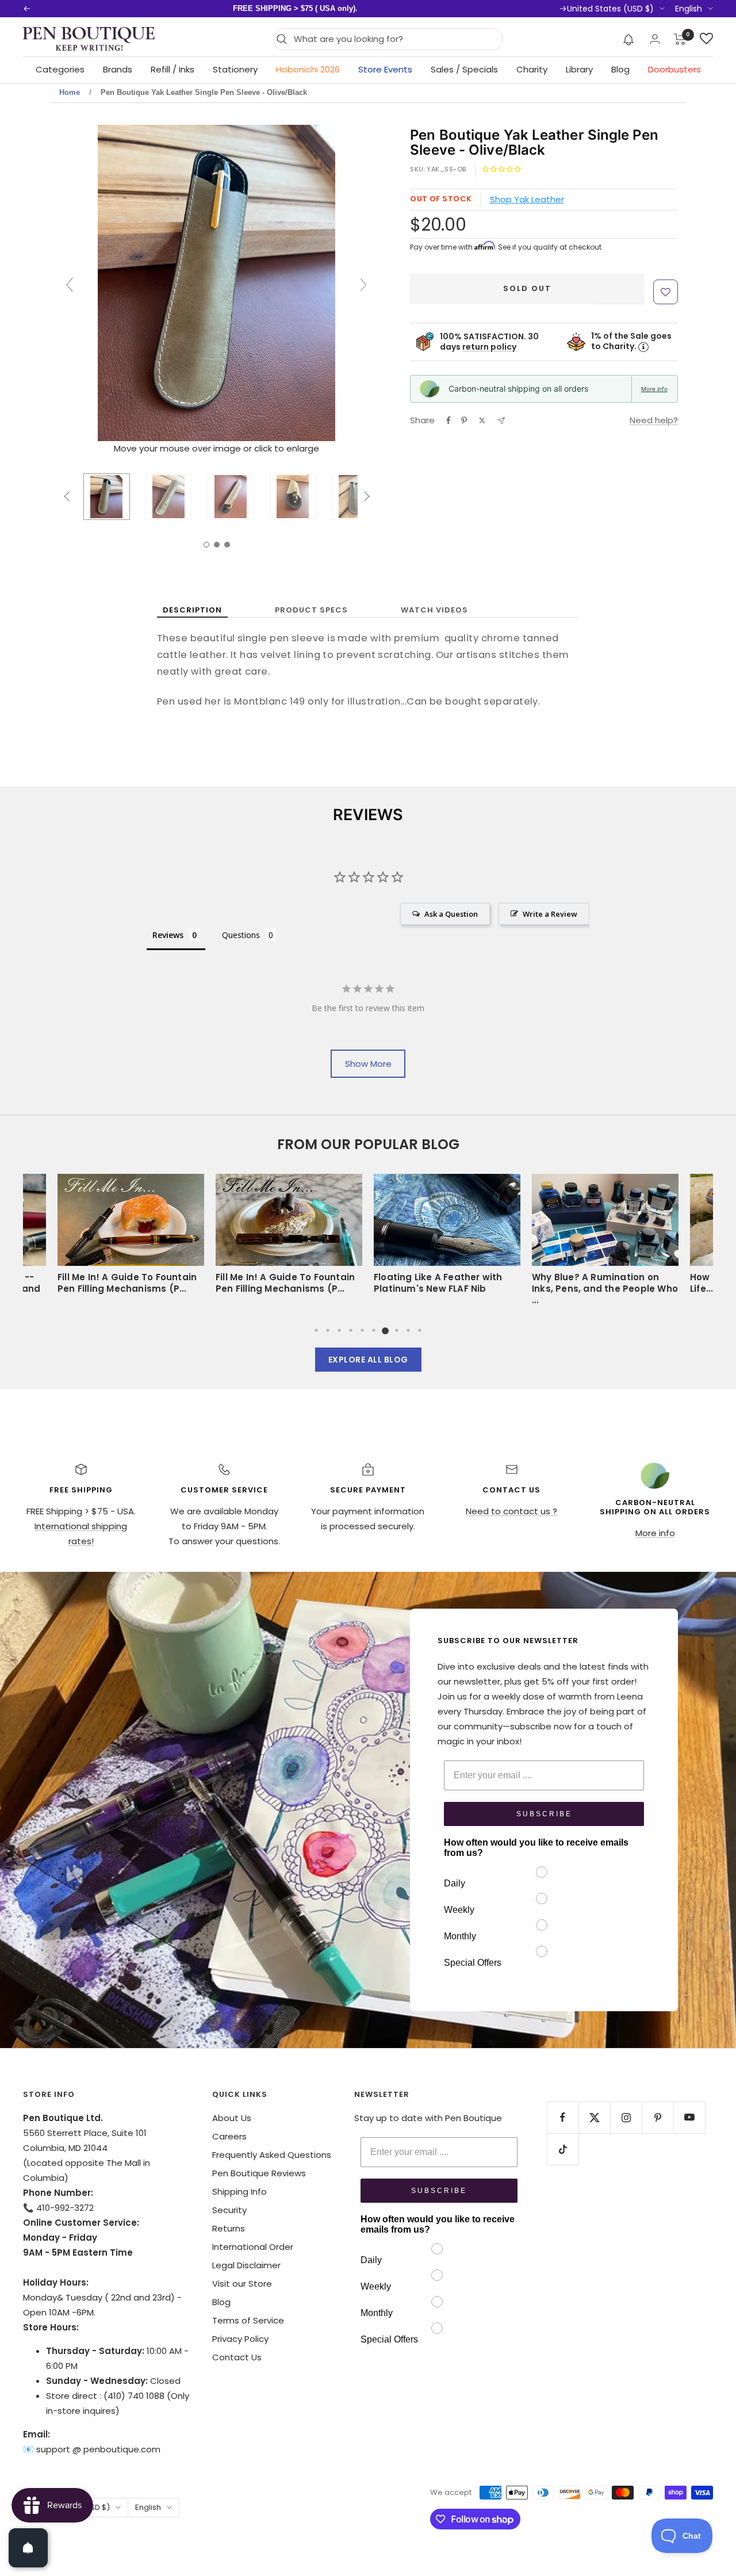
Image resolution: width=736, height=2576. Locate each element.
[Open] (28, 2548)
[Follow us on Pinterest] (658, 2117)
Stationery (235, 69)
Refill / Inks (172, 69)
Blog (620, 69)
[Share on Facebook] (448, 420)
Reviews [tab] (168, 935)
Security (229, 2210)
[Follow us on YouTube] (689, 2117)
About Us (232, 2118)
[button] (629, 39)
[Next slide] (363, 285)
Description (192, 610)
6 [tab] (374, 1330)
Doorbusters (674, 69)
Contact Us (237, 2357)
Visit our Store (242, 2284)
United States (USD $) (610, 9)
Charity (532, 69)
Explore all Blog (368, 1360)
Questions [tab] (241, 935)
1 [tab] (316, 1330)
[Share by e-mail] (501, 421)
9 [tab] (408, 1330)
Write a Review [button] (550, 914)
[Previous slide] (70, 285)
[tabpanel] (447, 1238)
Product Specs (311, 610)
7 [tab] (385, 1330)
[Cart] (680, 39)
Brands (118, 69)
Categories (60, 69)
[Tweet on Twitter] (482, 420)
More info (654, 389)
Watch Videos (434, 610)
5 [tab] (362, 1330)
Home (70, 92)
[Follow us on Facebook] (563, 2117)
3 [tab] (339, 1330)
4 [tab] (351, 1330)
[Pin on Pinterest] (464, 420)
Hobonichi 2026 (308, 69)
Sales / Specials (464, 69)
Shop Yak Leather (527, 199)
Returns (229, 2228)
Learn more (435, 8)
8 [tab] (397, 1330)
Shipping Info (239, 2192)
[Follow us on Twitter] (594, 2117)
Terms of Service (248, 2320)
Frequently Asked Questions (272, 2155)
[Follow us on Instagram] (626, 2117)
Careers (229, 2136)
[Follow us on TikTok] (563, 2149)
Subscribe (544, 1814)
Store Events (385, 69)
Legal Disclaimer (246, 2265)
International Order (253, 2247)
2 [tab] (328, 1330)
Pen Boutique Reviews (259, 2173)
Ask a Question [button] (451, 914)
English (689, 9)
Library (579, 69)
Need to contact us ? (511, 1511)
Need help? (654, 420)
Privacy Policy (240, 2339)
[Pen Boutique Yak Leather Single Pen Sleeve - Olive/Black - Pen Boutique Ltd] (107, 496)
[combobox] (395, 39)
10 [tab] (420, 1330)
